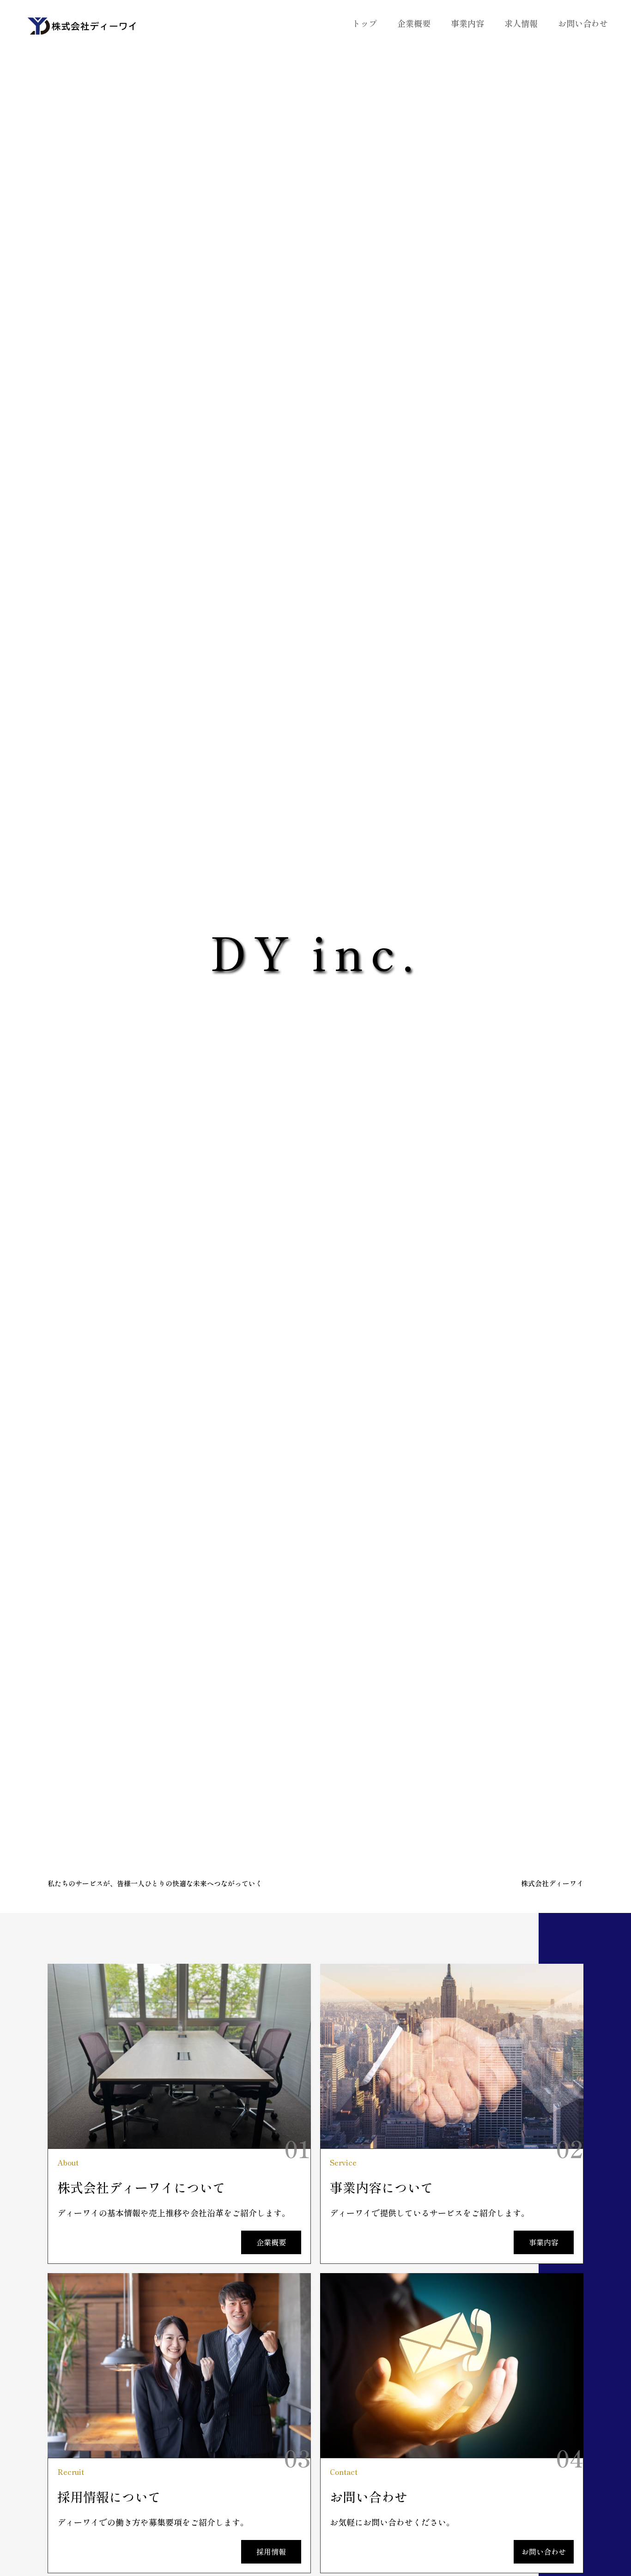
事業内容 (467, 23)
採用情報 (271, 2552)
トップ (364, 23)
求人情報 (521, 23)
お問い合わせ (583, 23)
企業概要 (414, 23)
